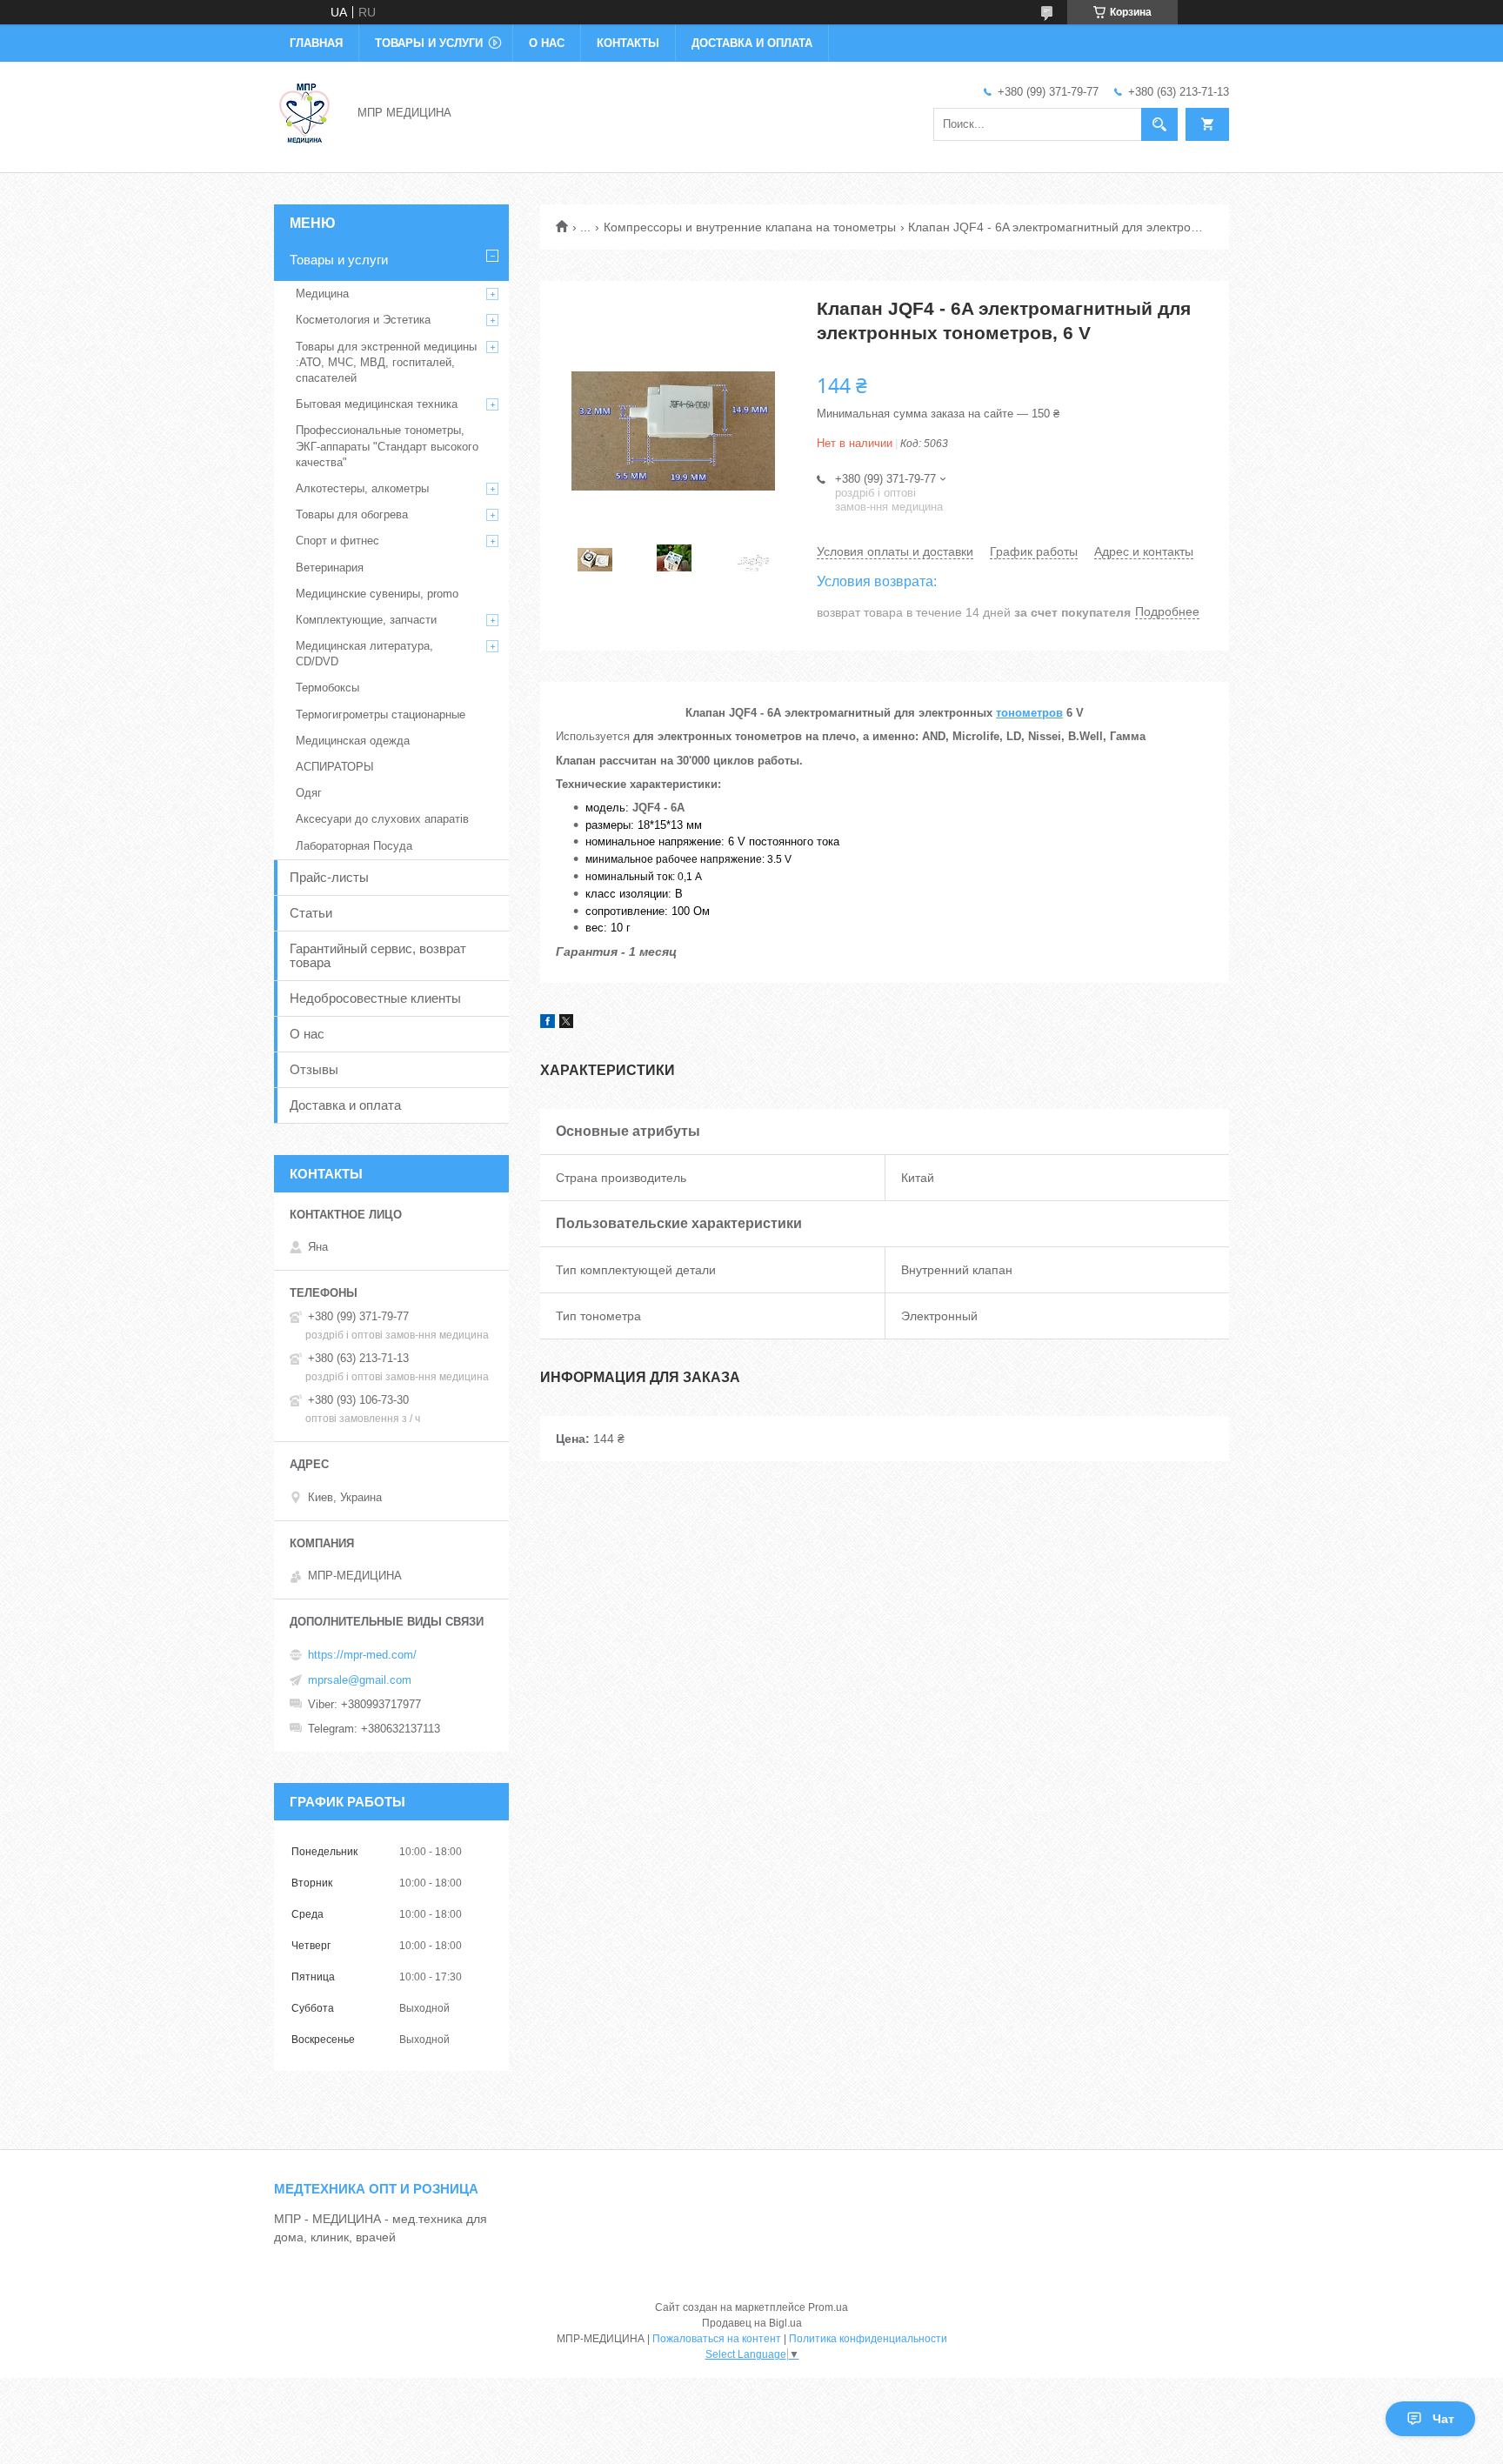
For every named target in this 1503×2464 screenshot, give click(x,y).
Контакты (628, 43)
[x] (566, 1024)
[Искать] (1159, 124)
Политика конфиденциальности (868, 2339)
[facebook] (548, 1024)
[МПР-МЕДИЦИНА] (305, 111)
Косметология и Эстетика (363, 320)
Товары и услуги (429, 43)
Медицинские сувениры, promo (377, 594)
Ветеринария (330, 568)
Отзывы (314, 1069)
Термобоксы (327, 688)
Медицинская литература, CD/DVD (364, 654)
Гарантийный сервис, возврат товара (378, 955)
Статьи (311, 913)
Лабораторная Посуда (354, 846)
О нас (547, 43)
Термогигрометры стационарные (381, 714)
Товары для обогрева (352, 514)
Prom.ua (828, 2307)
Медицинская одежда (353, 741)
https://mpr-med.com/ (362, 1655)
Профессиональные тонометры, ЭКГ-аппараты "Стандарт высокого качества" (387, 446)
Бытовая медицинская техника (377, 404)
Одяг (309, 793)
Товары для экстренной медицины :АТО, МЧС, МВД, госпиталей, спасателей (386, 362)
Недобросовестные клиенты (375, 998)
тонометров (1029, 713)
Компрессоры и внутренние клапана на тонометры (750, 227)
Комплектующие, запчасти (366, 620)
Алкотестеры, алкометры (362, 488)
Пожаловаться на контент (717, 2339)
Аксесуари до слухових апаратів (382, 819)
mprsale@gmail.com (360, 1680)
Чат (1443, 2419)
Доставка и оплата (752, 43)
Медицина (322, 294)
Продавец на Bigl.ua (752, 2323)
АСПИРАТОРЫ (335, 767)
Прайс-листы (329, 877)
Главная (316, 43)
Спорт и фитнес (337, 541)
